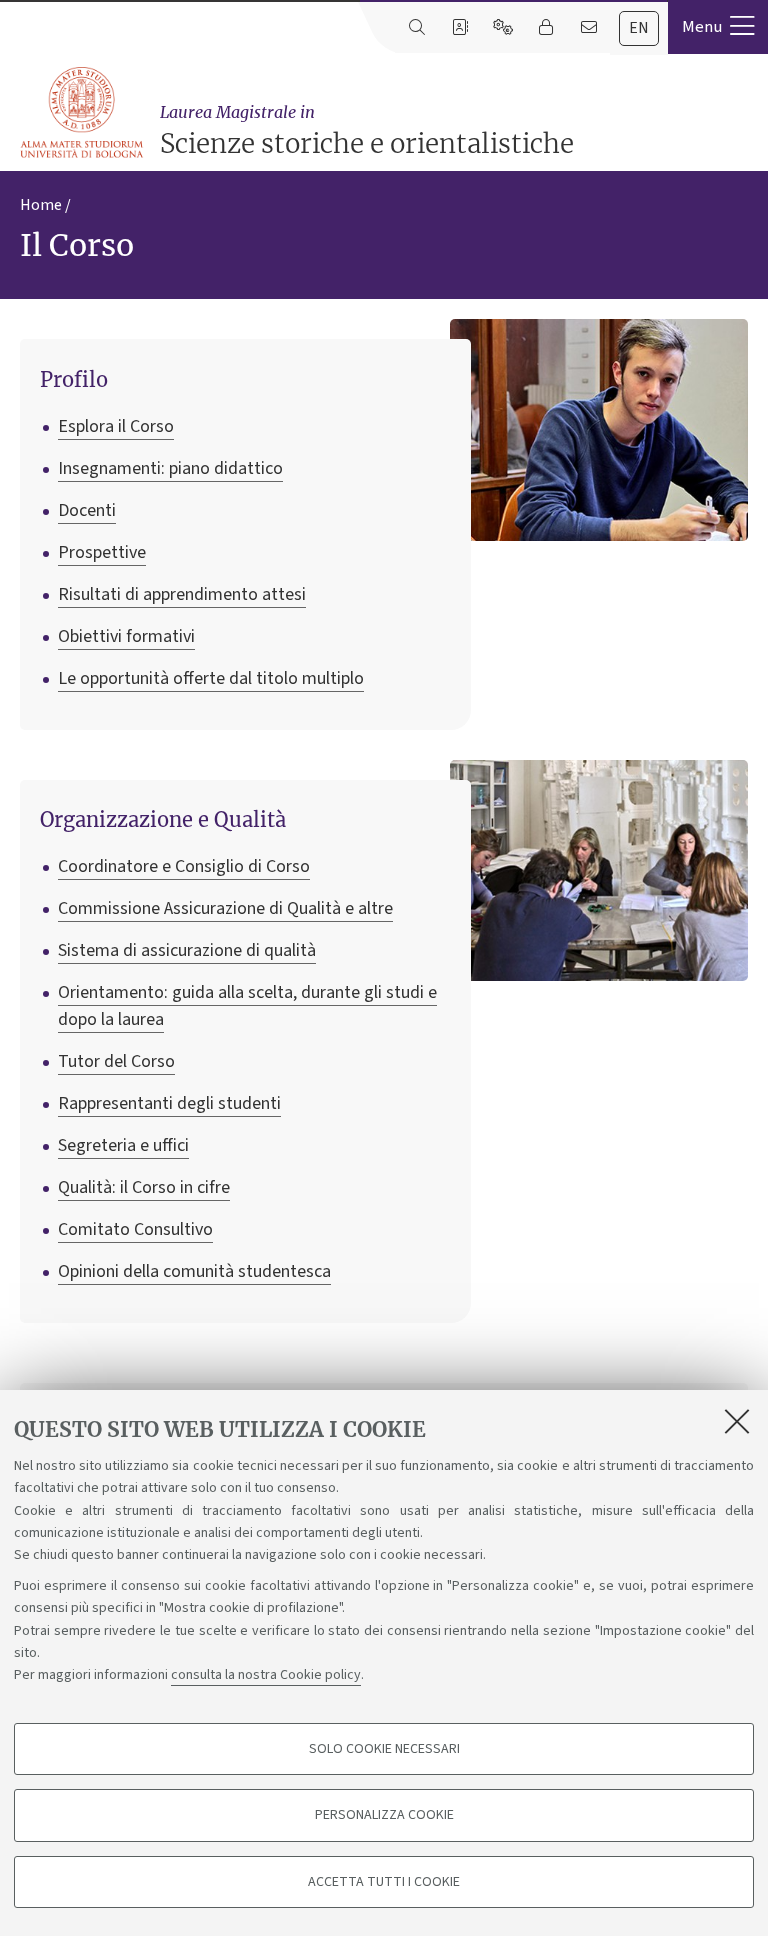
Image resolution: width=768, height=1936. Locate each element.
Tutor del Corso (116, 1061)
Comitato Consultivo (135, 1229)
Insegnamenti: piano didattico (170, 468)
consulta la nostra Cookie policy (266, 1675)
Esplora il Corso (116, 426)
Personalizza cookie (384, 1815)
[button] (718, 27)
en (639, 28)
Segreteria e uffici (123, 1145)
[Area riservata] (545, 28)
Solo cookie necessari (384, 1749)
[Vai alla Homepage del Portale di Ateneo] (83, 113)
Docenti (87, 510)
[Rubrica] (459, 28)
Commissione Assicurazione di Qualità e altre (225, 908)
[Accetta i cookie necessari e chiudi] (737, 1421)
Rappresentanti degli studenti (169, 1103)
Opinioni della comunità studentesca (194, 1271)
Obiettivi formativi (126, 636)
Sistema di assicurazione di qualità (187, 950)
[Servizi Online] (502, 28)
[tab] (639, 28)
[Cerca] (416, 28)
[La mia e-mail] (588, 28)
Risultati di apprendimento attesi (182, 594)
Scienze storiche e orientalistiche (367, 131)
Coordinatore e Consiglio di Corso (184, 866)
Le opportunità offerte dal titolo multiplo (211, 678)
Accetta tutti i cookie (384, 1882)
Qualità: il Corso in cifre (144, 1187)
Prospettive (102, 552)
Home (41, 205)
